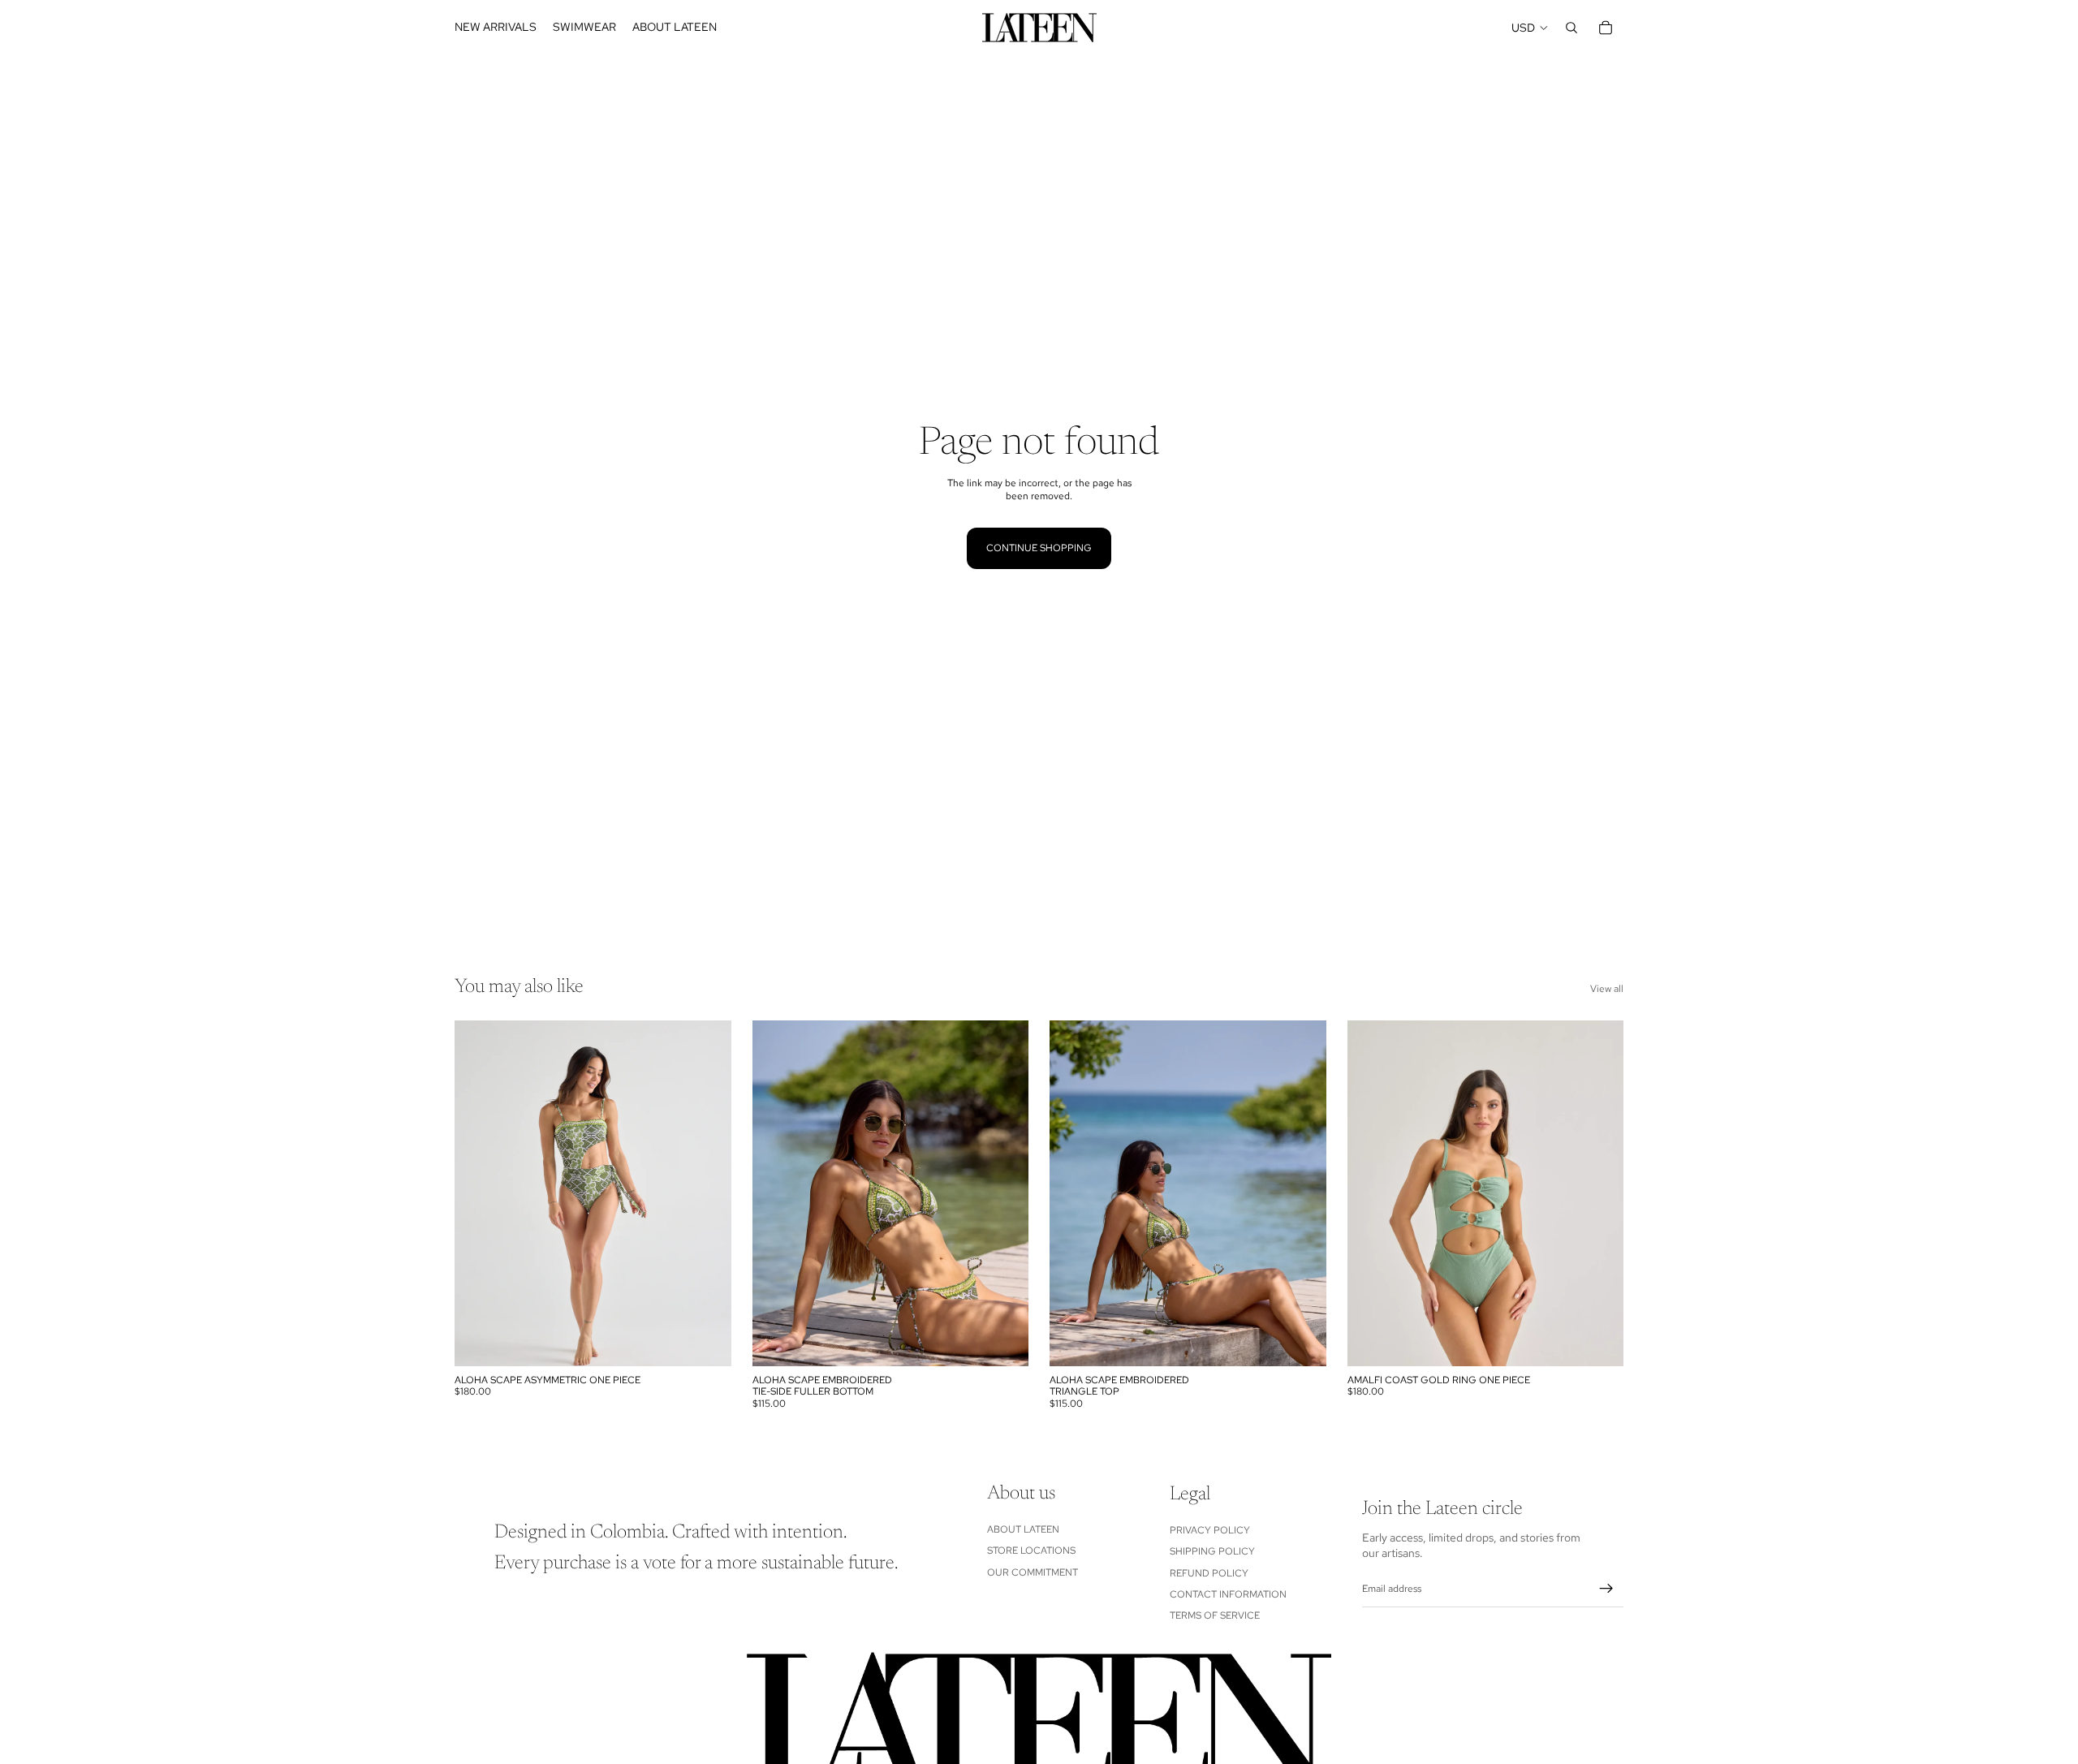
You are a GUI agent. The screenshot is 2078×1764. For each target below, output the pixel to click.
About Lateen (1023, 1529)
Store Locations (1031, 1551)
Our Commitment (1033, 1572)
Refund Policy (1209, 1573)
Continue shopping (1039, 548)
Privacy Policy (1210, 1530)
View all (1607, 989)
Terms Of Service (1215, 1616)
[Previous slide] (479, 1193)
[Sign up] (1606, 1589)
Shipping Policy (1212, 1551)
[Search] (1571, 28)
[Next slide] (707, 1193)
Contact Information (1228, 1594)
